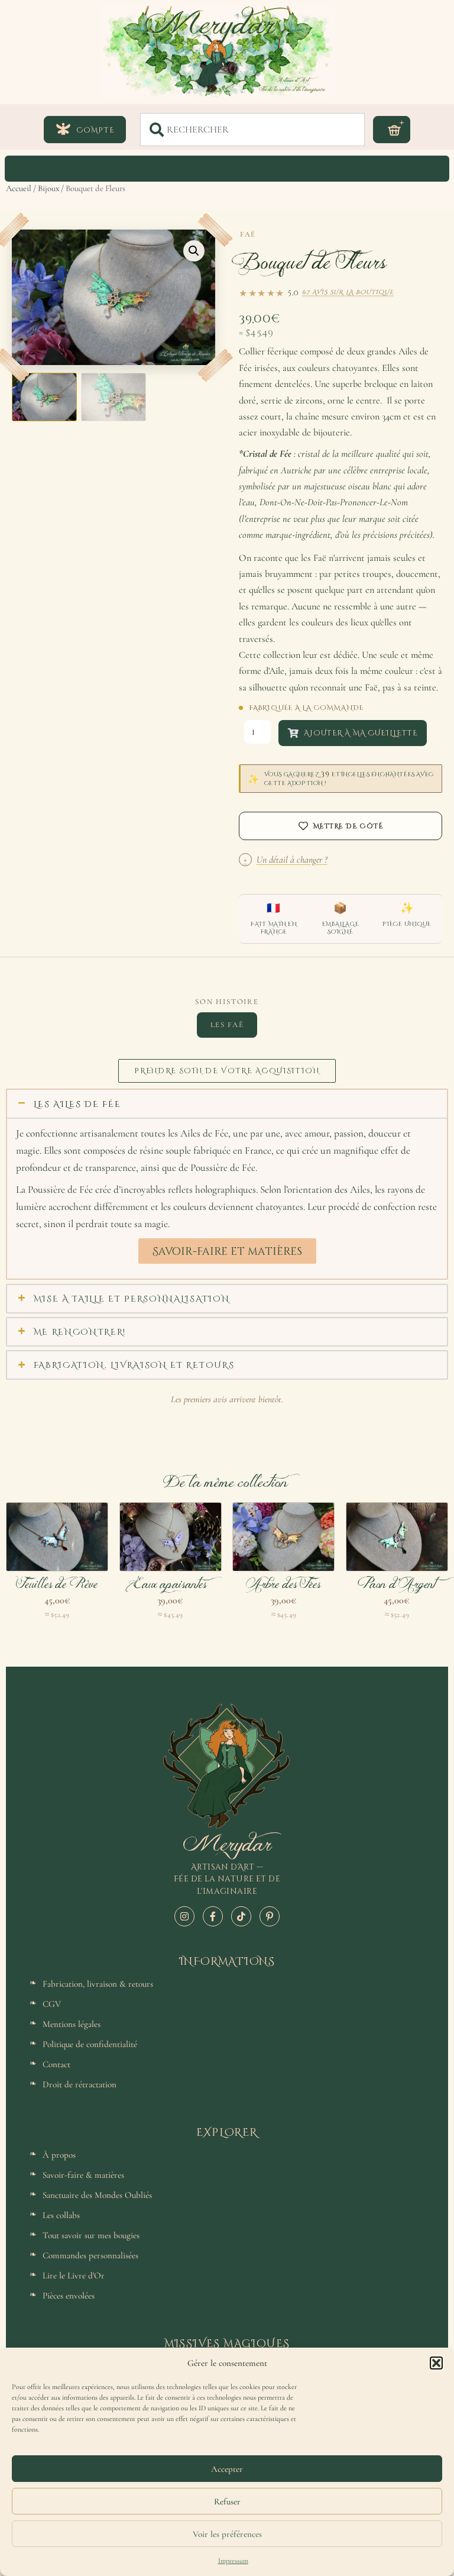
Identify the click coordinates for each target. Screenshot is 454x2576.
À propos (59, 2155)
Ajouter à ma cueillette (361, 732)
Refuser (227, 2501)
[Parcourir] (227, 169)
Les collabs (61, 2215)
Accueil (19, 188)
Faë (248, 234)
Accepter (227, 2469)
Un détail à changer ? (286, 860)
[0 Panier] (392, 130)
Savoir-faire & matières (83, 2175)
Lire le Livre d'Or (74, 2275)
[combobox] (252, 130)
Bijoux (48, 188)
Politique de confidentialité (90, 2044)
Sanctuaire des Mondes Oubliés (97, 2195)
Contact (56, 2064)
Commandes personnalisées (90, 2255)
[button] (436, 2363)
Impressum (233, 2561)
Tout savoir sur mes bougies (91, 2235)
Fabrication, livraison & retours (98, 1984)
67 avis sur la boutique (348, 292)
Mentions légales (72, 2024)
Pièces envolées (69, 2296)
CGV (52, 2004)
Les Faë (227, 1025)
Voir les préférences (227, 2534)
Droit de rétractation (80, 2084)
